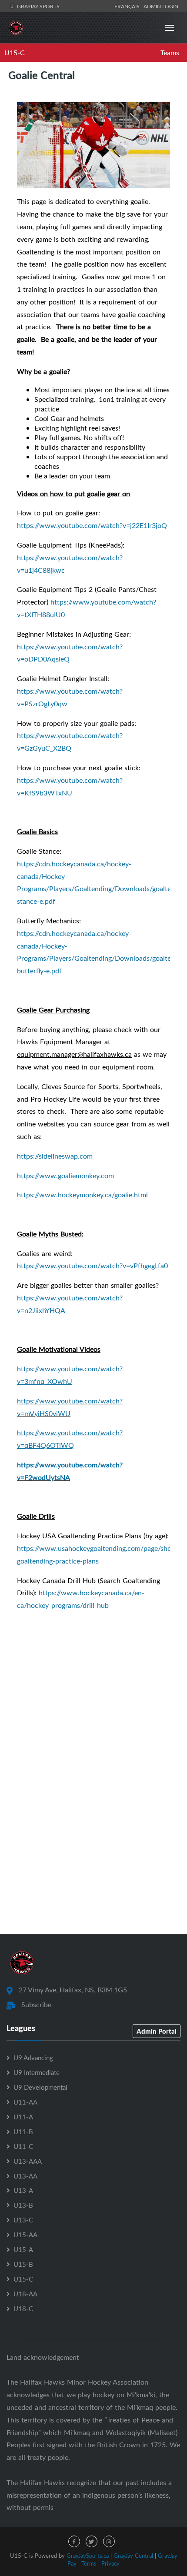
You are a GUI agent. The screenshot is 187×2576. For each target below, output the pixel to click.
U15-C (15, 53)
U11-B (23, 2132)
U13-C (23, 2220)
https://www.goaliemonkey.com (65, 1176)
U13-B (23, 2205)
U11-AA (25, 2102)
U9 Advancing (33, 2058)
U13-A (23, 2190)
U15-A (23, 2249)
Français (128, 6)
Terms (89, 2563)
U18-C (23, 2309)
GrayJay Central (133, 2556)
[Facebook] (74, 2541)
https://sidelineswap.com (55, 1156)
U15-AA (25, 2235)
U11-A (23, 2117)
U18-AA (25, 2294)
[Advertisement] (93, 1821)
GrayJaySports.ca (88, 2556)
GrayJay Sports (38, 6)
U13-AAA (28, 2161)
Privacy (110, 2563)
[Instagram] (109, 2541)
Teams (170, 53)
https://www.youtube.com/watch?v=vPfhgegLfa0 (92, 1266)
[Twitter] (92, 2541)
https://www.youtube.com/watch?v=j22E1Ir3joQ (92, 525)
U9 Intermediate (37, 2072)
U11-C (23, 2146)
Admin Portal (157, 2031)
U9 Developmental (40, 2087)
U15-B (23, 2264)
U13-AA (25, 2176)
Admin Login (161, 6)
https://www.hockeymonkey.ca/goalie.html (82, 1195)
